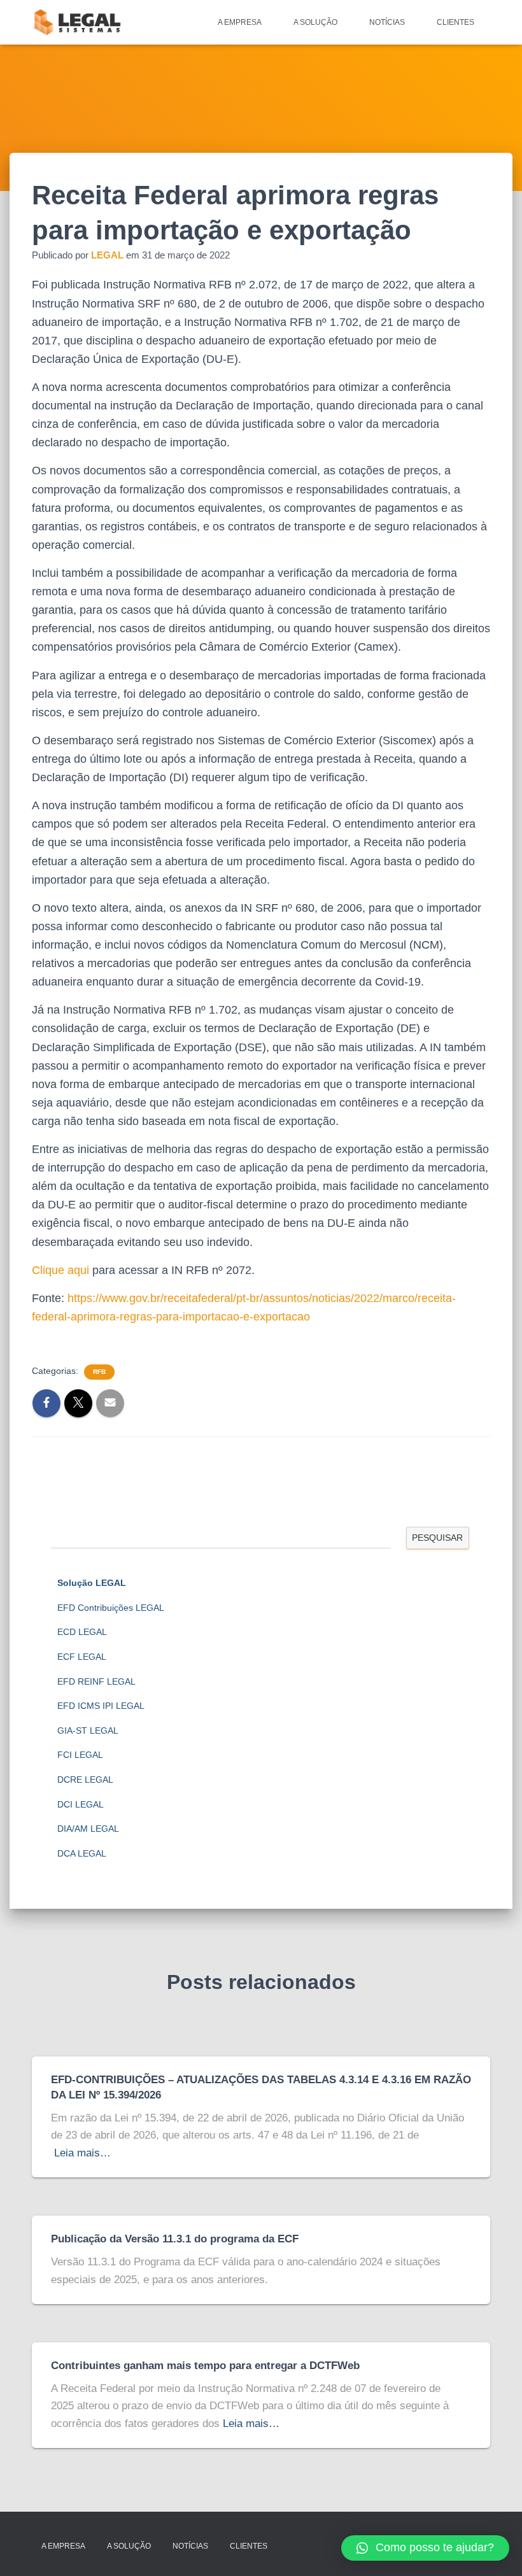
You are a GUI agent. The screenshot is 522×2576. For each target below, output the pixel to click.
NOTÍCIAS (387, 22)
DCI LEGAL (81, 1804)
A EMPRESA (240, 22)
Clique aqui (60, 1270)
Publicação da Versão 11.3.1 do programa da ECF (175, 2239)
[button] (425, 2548)
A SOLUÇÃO (315, 22)
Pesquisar (437, 1538)
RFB (99, 1372)
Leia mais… (82, 2153)
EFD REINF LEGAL (96, 1681)
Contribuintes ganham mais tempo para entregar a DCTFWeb (205, 2366)
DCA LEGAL (82, 1853)
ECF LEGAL (82, 1657)
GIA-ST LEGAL (88, 1730)
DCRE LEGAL (85, 1780)
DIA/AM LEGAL (88, 1829)
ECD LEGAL (82, 1632)
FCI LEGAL (80, 1755)
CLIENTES (455, 22)
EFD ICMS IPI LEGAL (101, 1706)
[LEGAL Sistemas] (78, 22)
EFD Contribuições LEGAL (111, 1608)
